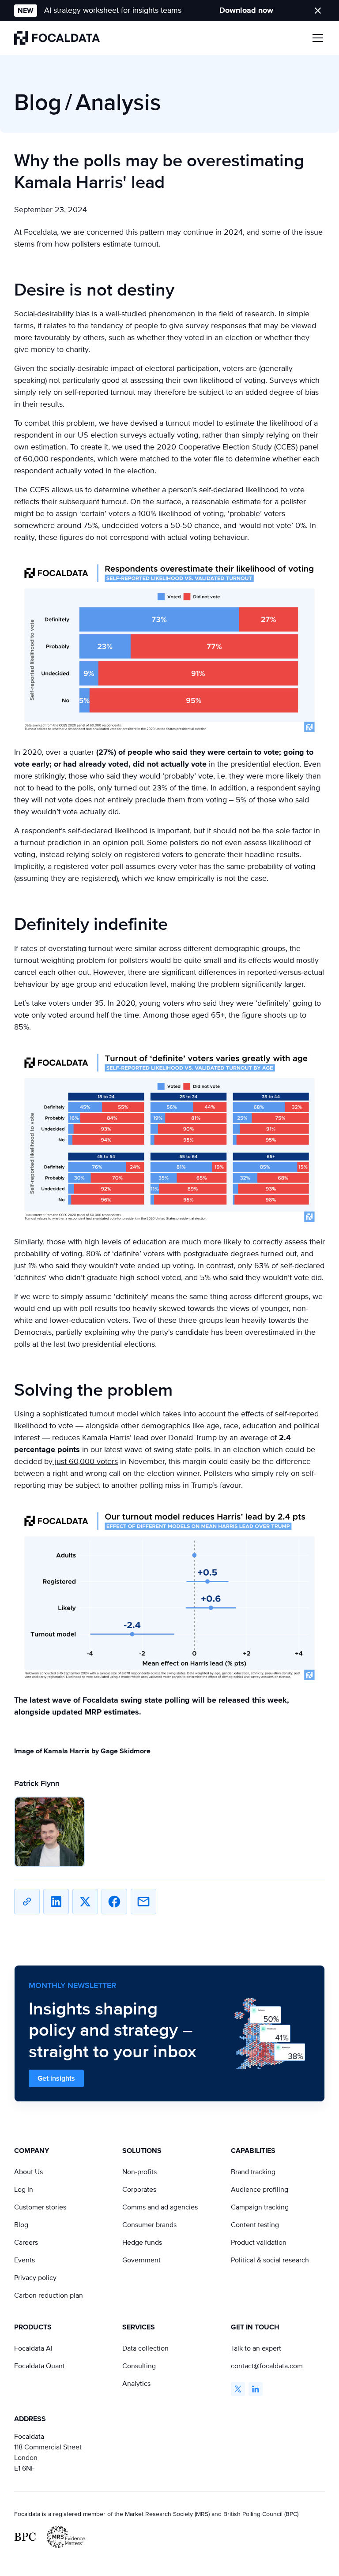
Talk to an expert (256, 2348)
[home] (57, 38)
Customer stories (40, 2207)
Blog (21, 2225)
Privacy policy (35, 2278)
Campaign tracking (260, 2207)
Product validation (259, 2243)
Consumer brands (149, 2225)
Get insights (56, 2078)
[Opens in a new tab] (238, 2389)
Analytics (136, 2384)
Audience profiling (260, 2190)
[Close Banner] (318, 11)
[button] (316, 38)
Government (141, 2260)
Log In (24, 2190)
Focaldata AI (33, 2348)
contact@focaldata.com (267, 2366)
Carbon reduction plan (49, 2295)
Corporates (139, 2190)
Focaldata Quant (40, 2366)
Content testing (255, 2225)
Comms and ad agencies (160, 2207)
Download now (246, 10)
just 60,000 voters (85, 1461)
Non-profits (139, 2172)
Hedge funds (142, 2243)
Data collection (145, 2348)
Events (24, 2260)
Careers (26, 2243)
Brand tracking (253, 2172)
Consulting (139, 2366)
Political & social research (270, 2260)
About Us (28, 2172)
